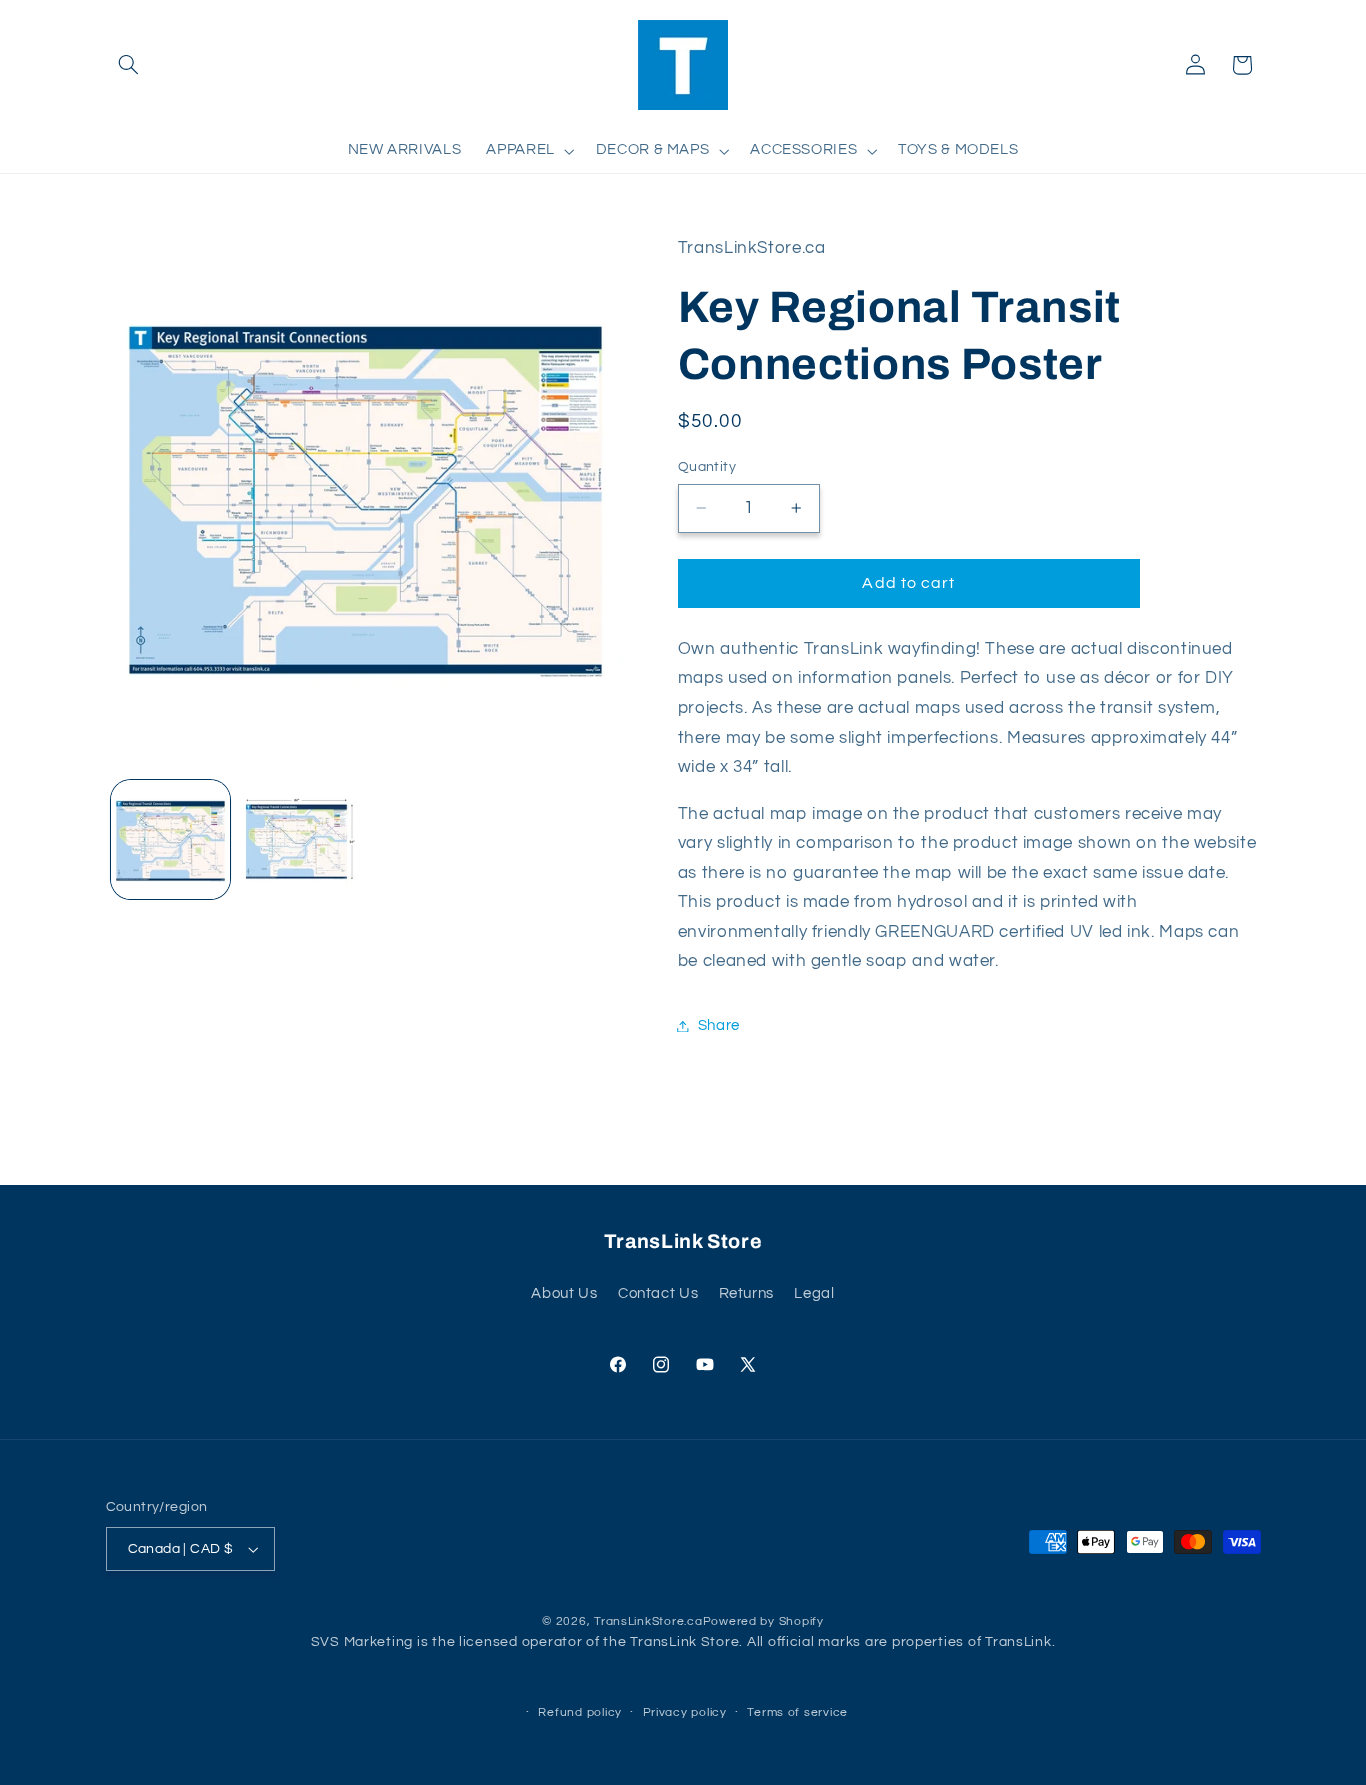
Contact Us (658, 1293)
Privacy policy (685, 1712)
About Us (564, 1293)
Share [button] (719, 1025)
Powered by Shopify (763, 1621)
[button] (129, 65)
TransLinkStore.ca (648, 1621)
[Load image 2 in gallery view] (299, 839)
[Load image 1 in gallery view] (170, 839)
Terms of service (797, 1712)
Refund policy (580, 1712)
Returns (746, 1293)
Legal (814, 1293)
